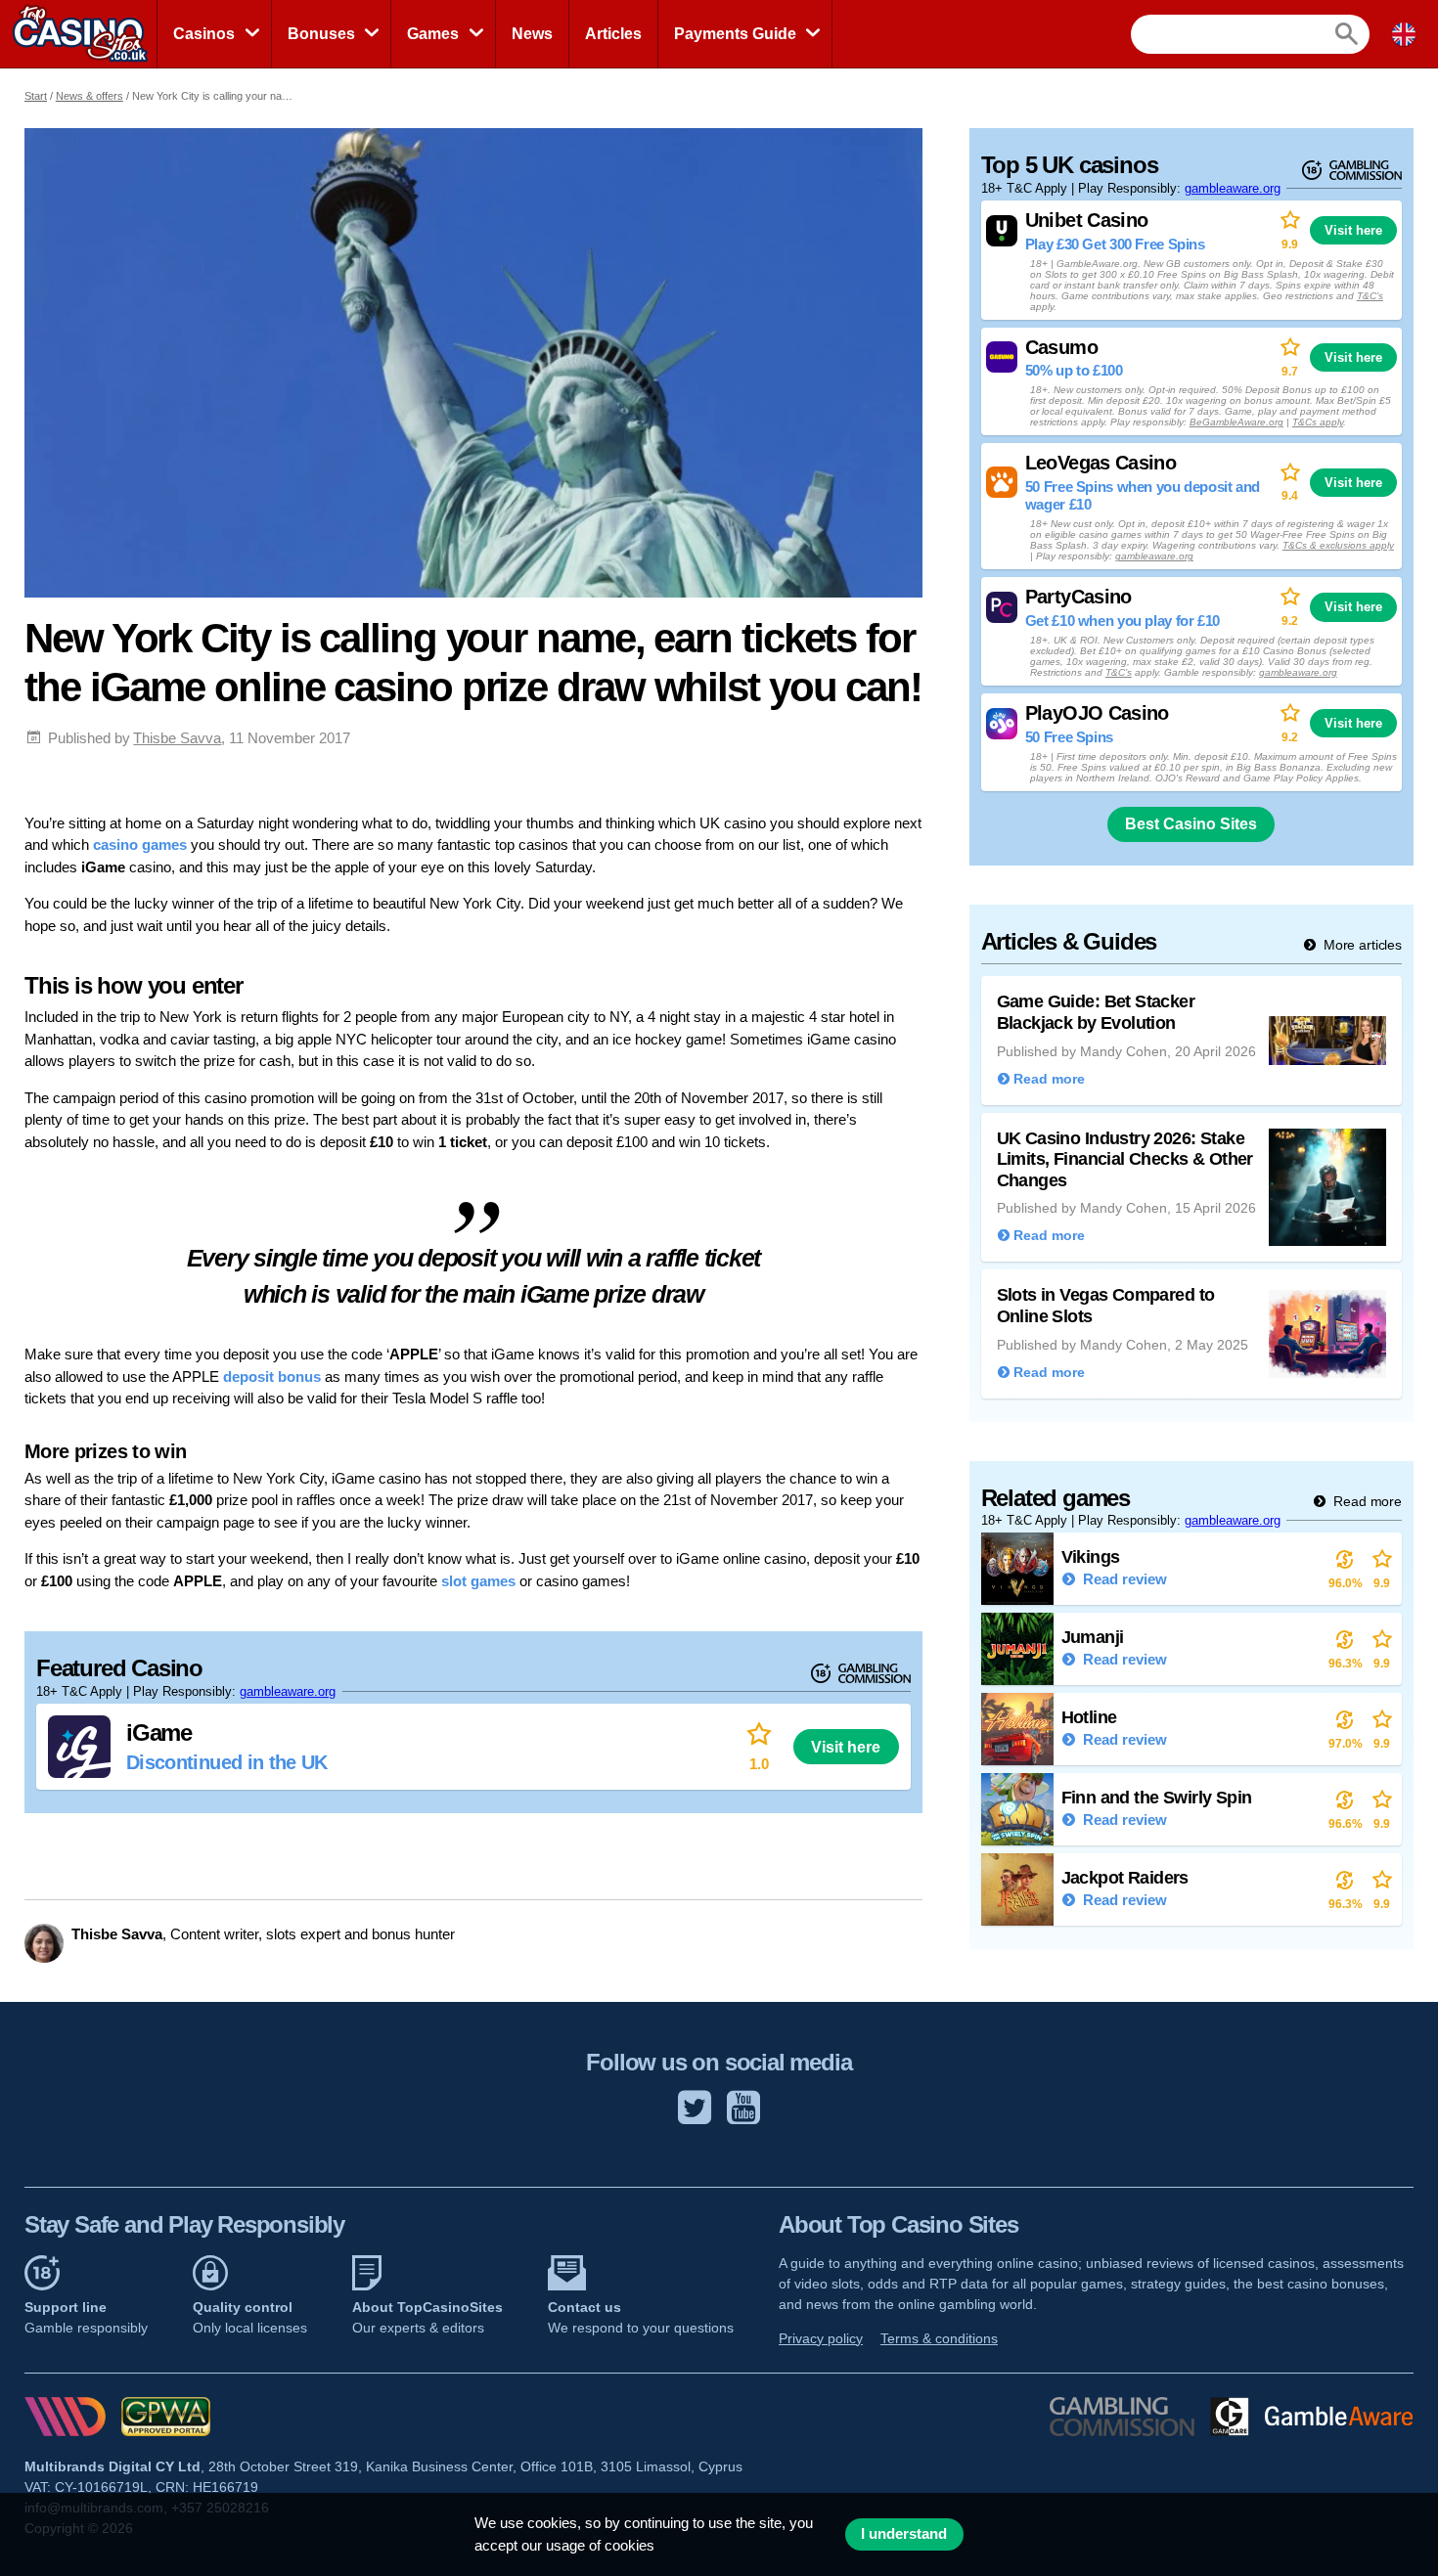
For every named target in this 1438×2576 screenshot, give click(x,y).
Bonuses (321, 34)
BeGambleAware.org (1236, 422)
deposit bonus (272, 1377)
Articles (613, 34)
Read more (1366, 1501)
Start (36, 96)
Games (433, 34)
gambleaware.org (288, 1691)
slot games (478, 1581)
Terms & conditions (939, 2338)
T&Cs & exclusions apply (1338, 545)
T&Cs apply (1318, 422)
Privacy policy (821, 2338)
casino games (140, 844)
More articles (1361, 945)
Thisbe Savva (177, 738)
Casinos (204, 34)
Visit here (846, 1747)
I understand (904, 2534)
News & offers (90, 96)
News (532, 34)
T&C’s (1370, 296)
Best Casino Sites (1191, 824)
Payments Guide (735, 34)
